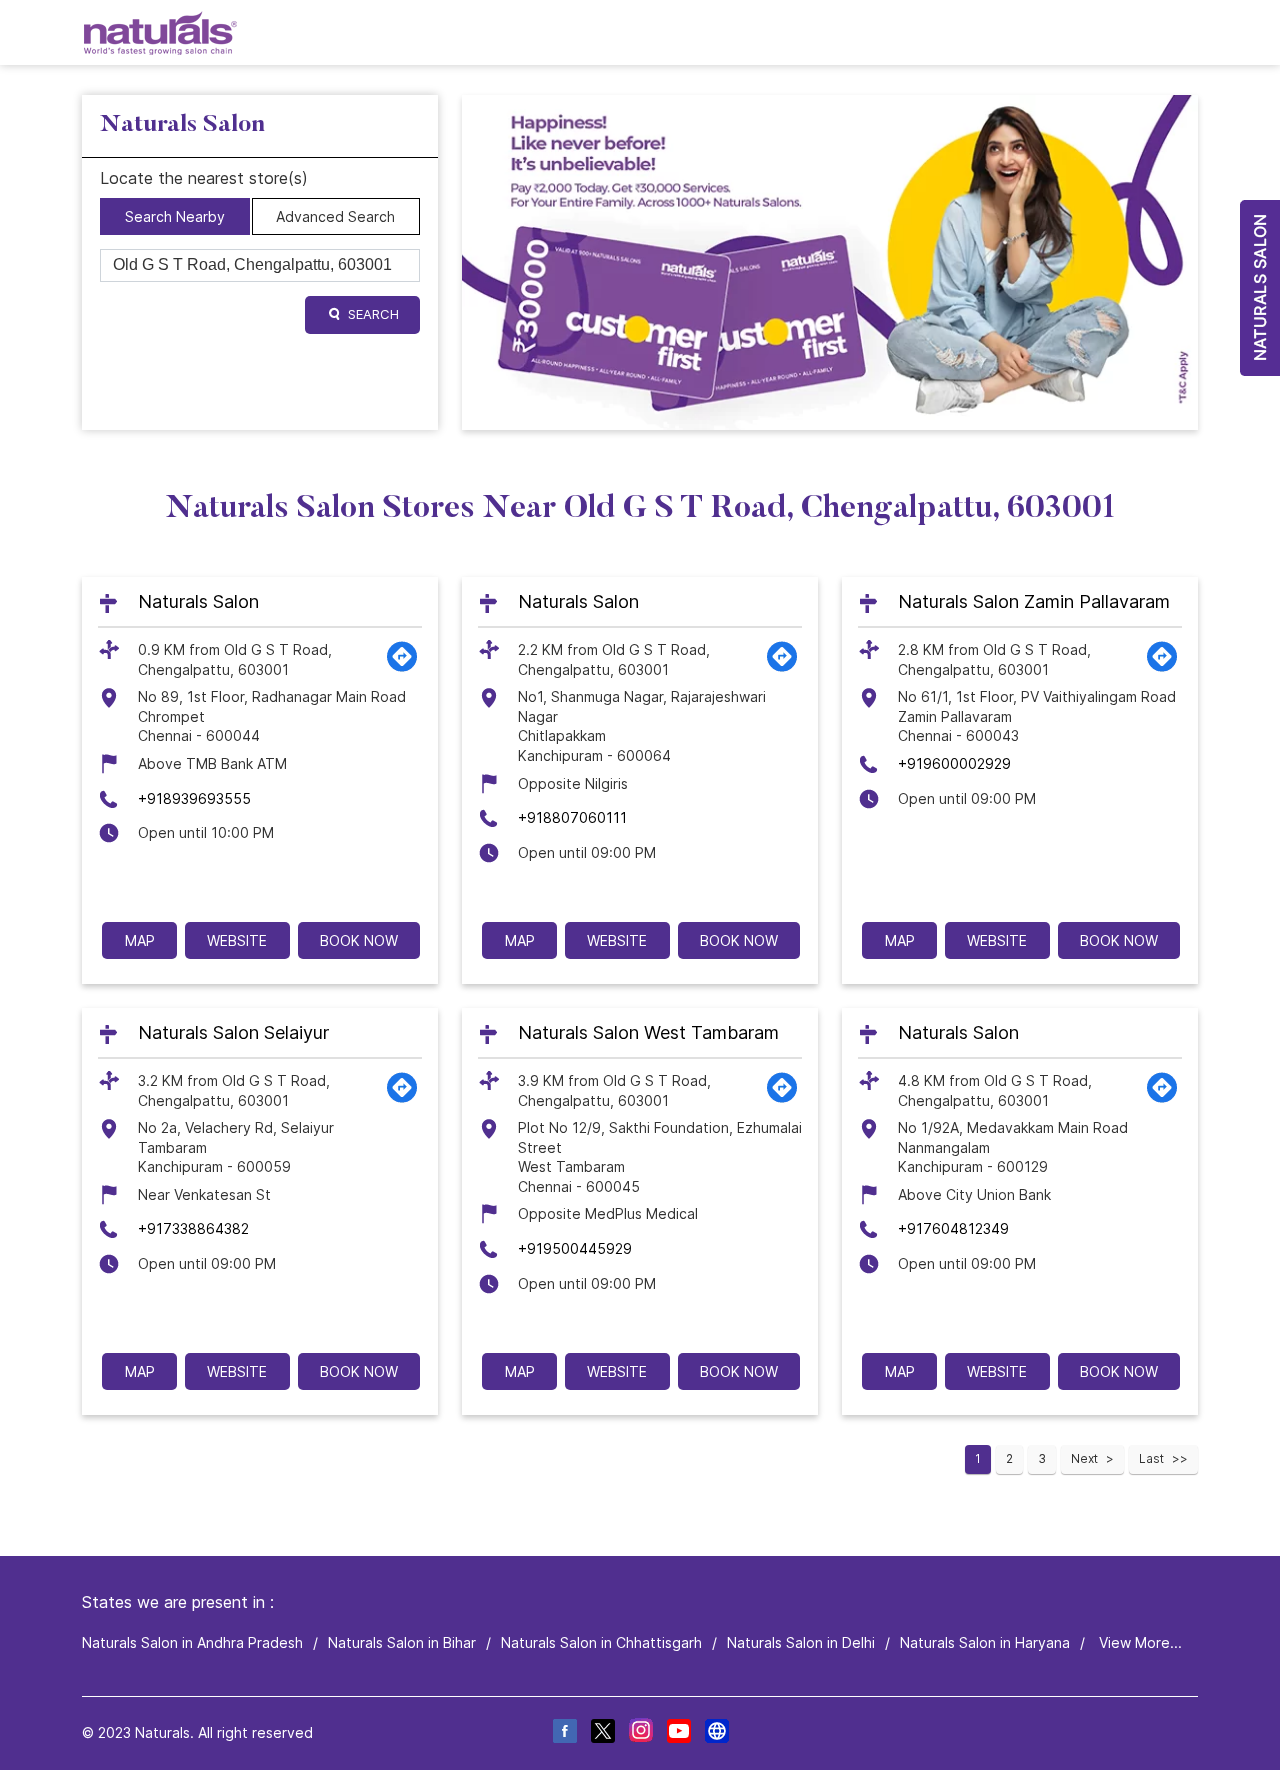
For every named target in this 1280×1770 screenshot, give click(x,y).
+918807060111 (572, 817)
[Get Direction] (402, 667)
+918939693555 (194, 798)
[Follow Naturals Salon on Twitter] (602, 1733)
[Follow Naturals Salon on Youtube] (678, 1733)
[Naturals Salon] (160, 32)
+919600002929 (954, 763)
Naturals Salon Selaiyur (233, 1032)
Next (1084, 1458)
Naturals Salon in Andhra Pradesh (192, 1642)
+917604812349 (953, 1228)
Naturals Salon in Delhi (801, 1642)
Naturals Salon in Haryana (985, 1642)
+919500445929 (575, 1248)
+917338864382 (193, 1228)
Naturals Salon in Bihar (402, 1642)
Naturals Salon (198, 601)
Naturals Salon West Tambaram (648, 1032)
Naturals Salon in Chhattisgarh (601, 1642)
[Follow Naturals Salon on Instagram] (640, 1733)
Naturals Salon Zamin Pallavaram (1034, 601)
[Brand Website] (716, 1733)
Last (1151, 1458)
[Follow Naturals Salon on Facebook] (564, 1733)
